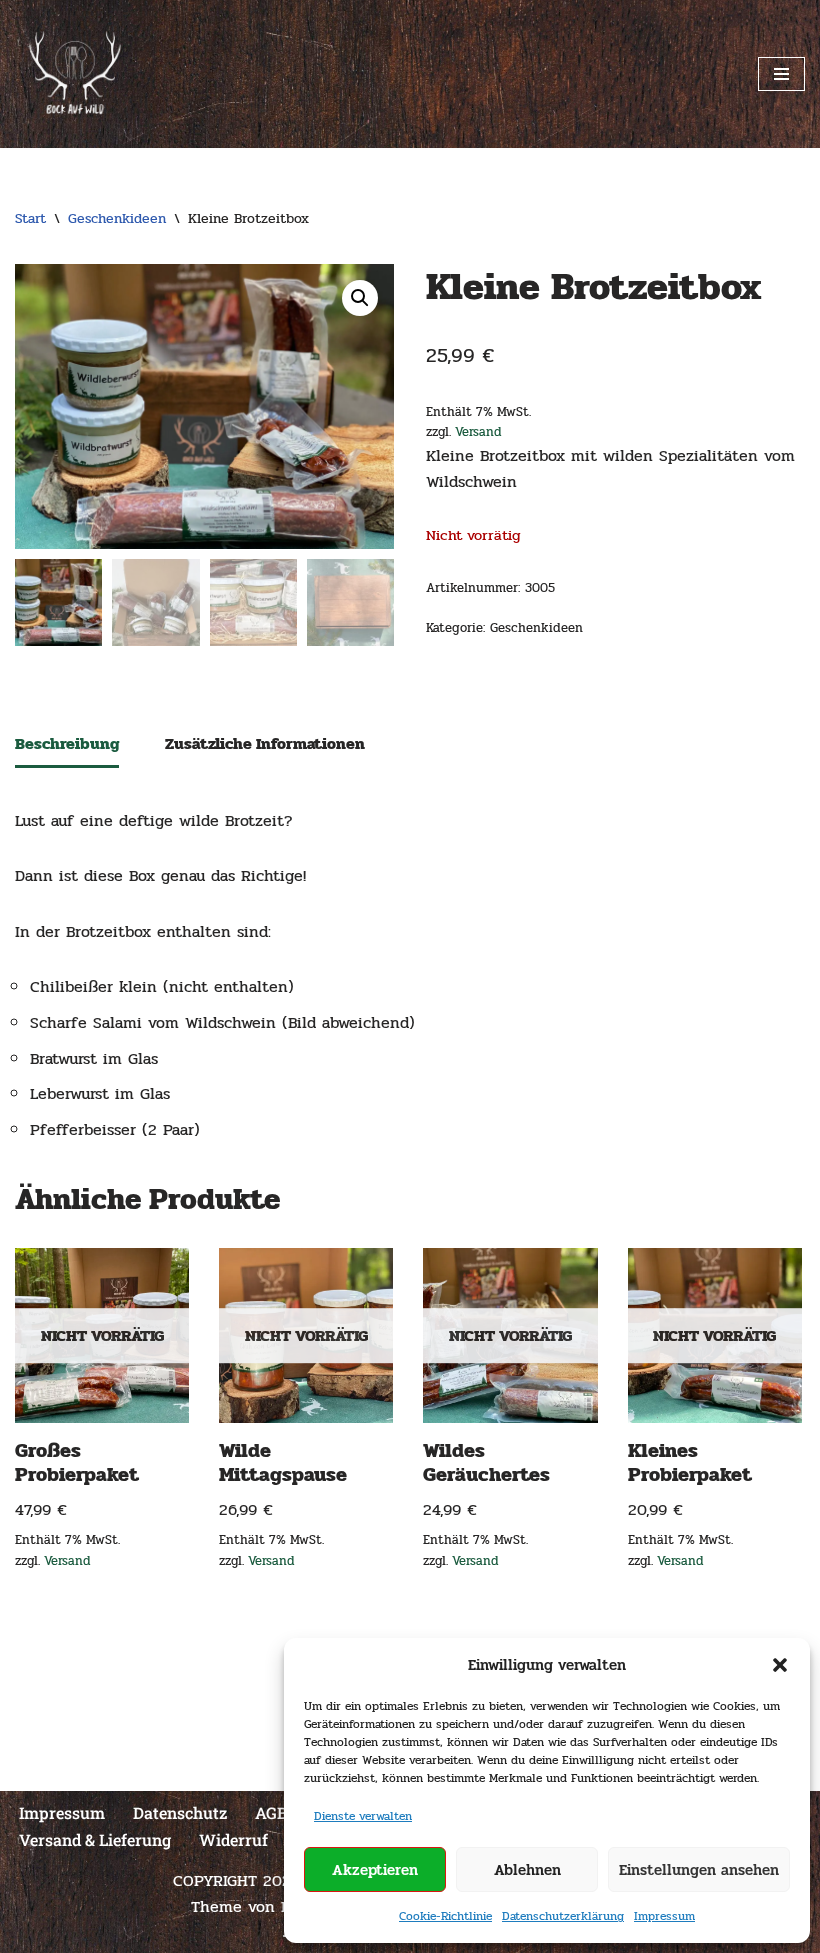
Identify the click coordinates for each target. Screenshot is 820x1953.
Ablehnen (527, 1870)
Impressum (664, 1916)
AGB (271, 1812)
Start (30, 218)
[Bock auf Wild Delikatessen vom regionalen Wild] (75, 74)
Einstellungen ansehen (699, 1870)
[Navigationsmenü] (781, 74)
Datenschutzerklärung (563, 1916)
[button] (780, 1665)
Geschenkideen (117, 218)
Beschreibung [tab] (67, 743)
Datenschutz (180, 1812)
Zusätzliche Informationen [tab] (265, 743)
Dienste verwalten (363, 1816)
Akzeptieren (375, 1870)
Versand (478, 432)
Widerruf (233, 1839)
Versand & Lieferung (95, 1839)
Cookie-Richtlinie (445, 1916)
